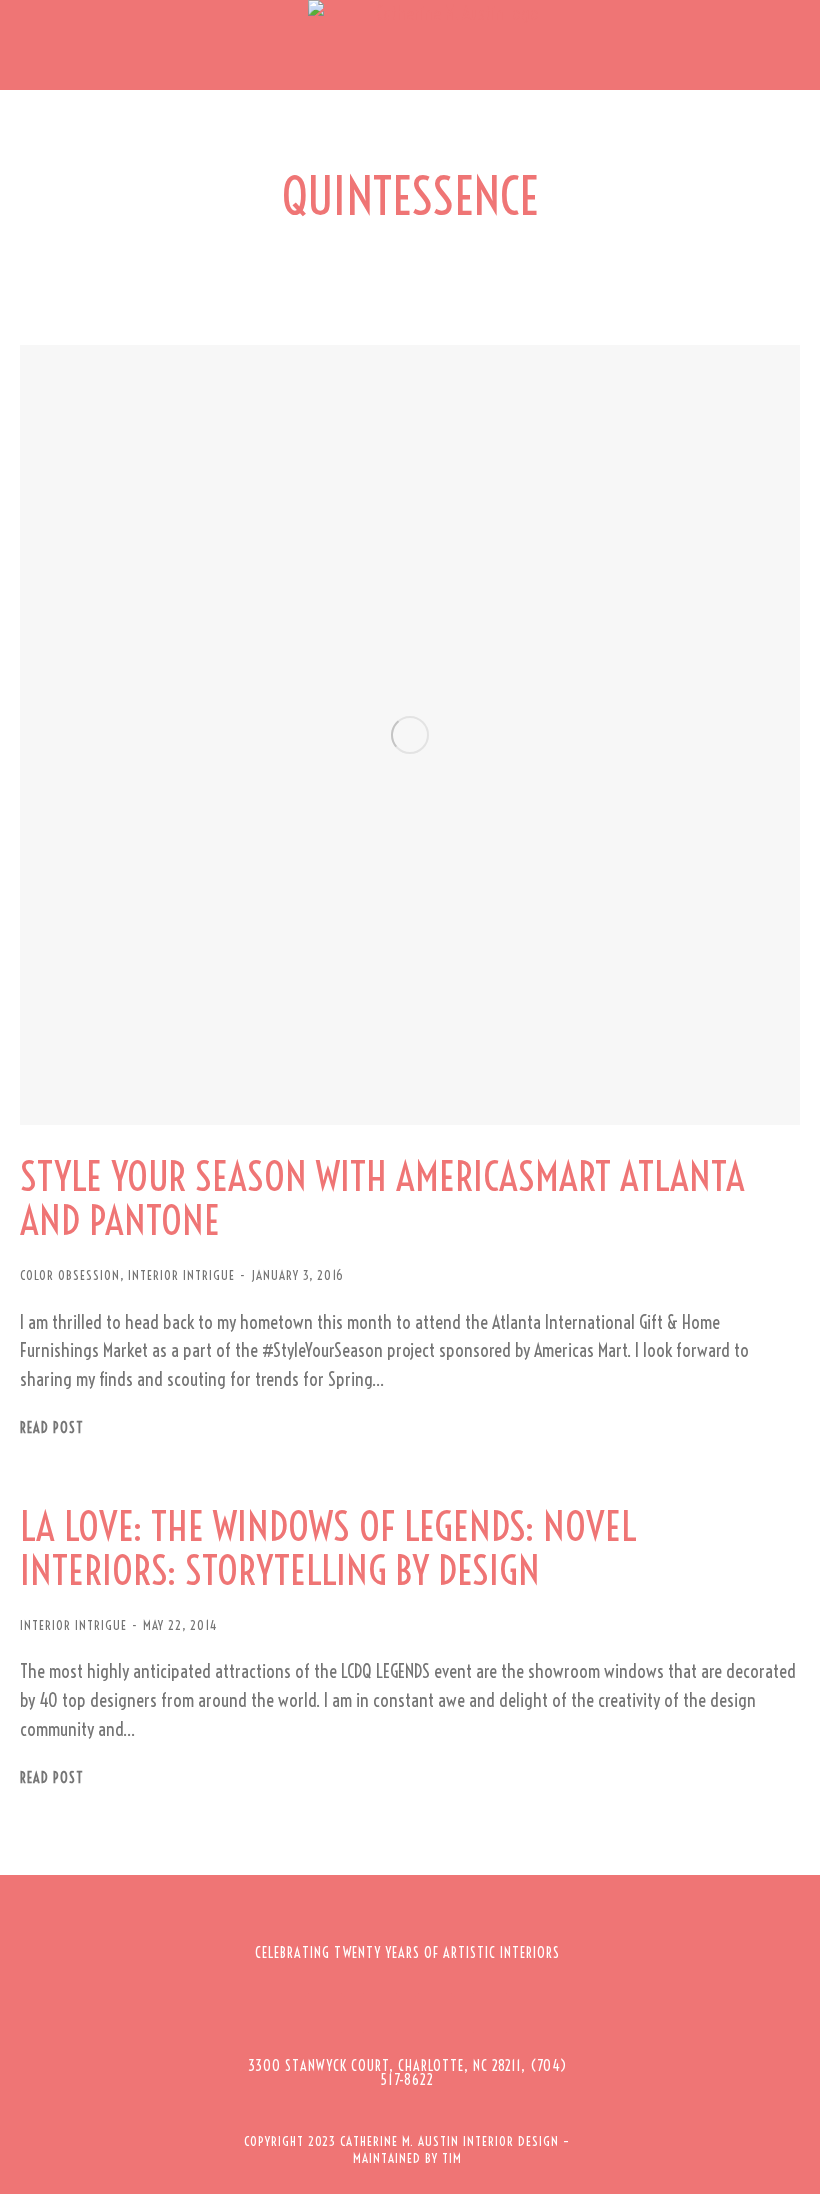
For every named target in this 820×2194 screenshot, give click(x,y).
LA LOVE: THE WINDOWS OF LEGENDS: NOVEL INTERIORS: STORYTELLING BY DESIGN (328, 1549)
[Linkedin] (490, 2013)
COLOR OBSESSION (70, 1275)
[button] (30, 45)
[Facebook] (325, 2013)
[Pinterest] (435, 2013)
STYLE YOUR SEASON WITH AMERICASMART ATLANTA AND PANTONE (382, 1199)
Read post (52, 1428)
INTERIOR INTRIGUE (181, 1275)
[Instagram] (380, 2013)
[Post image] (410, 735)
